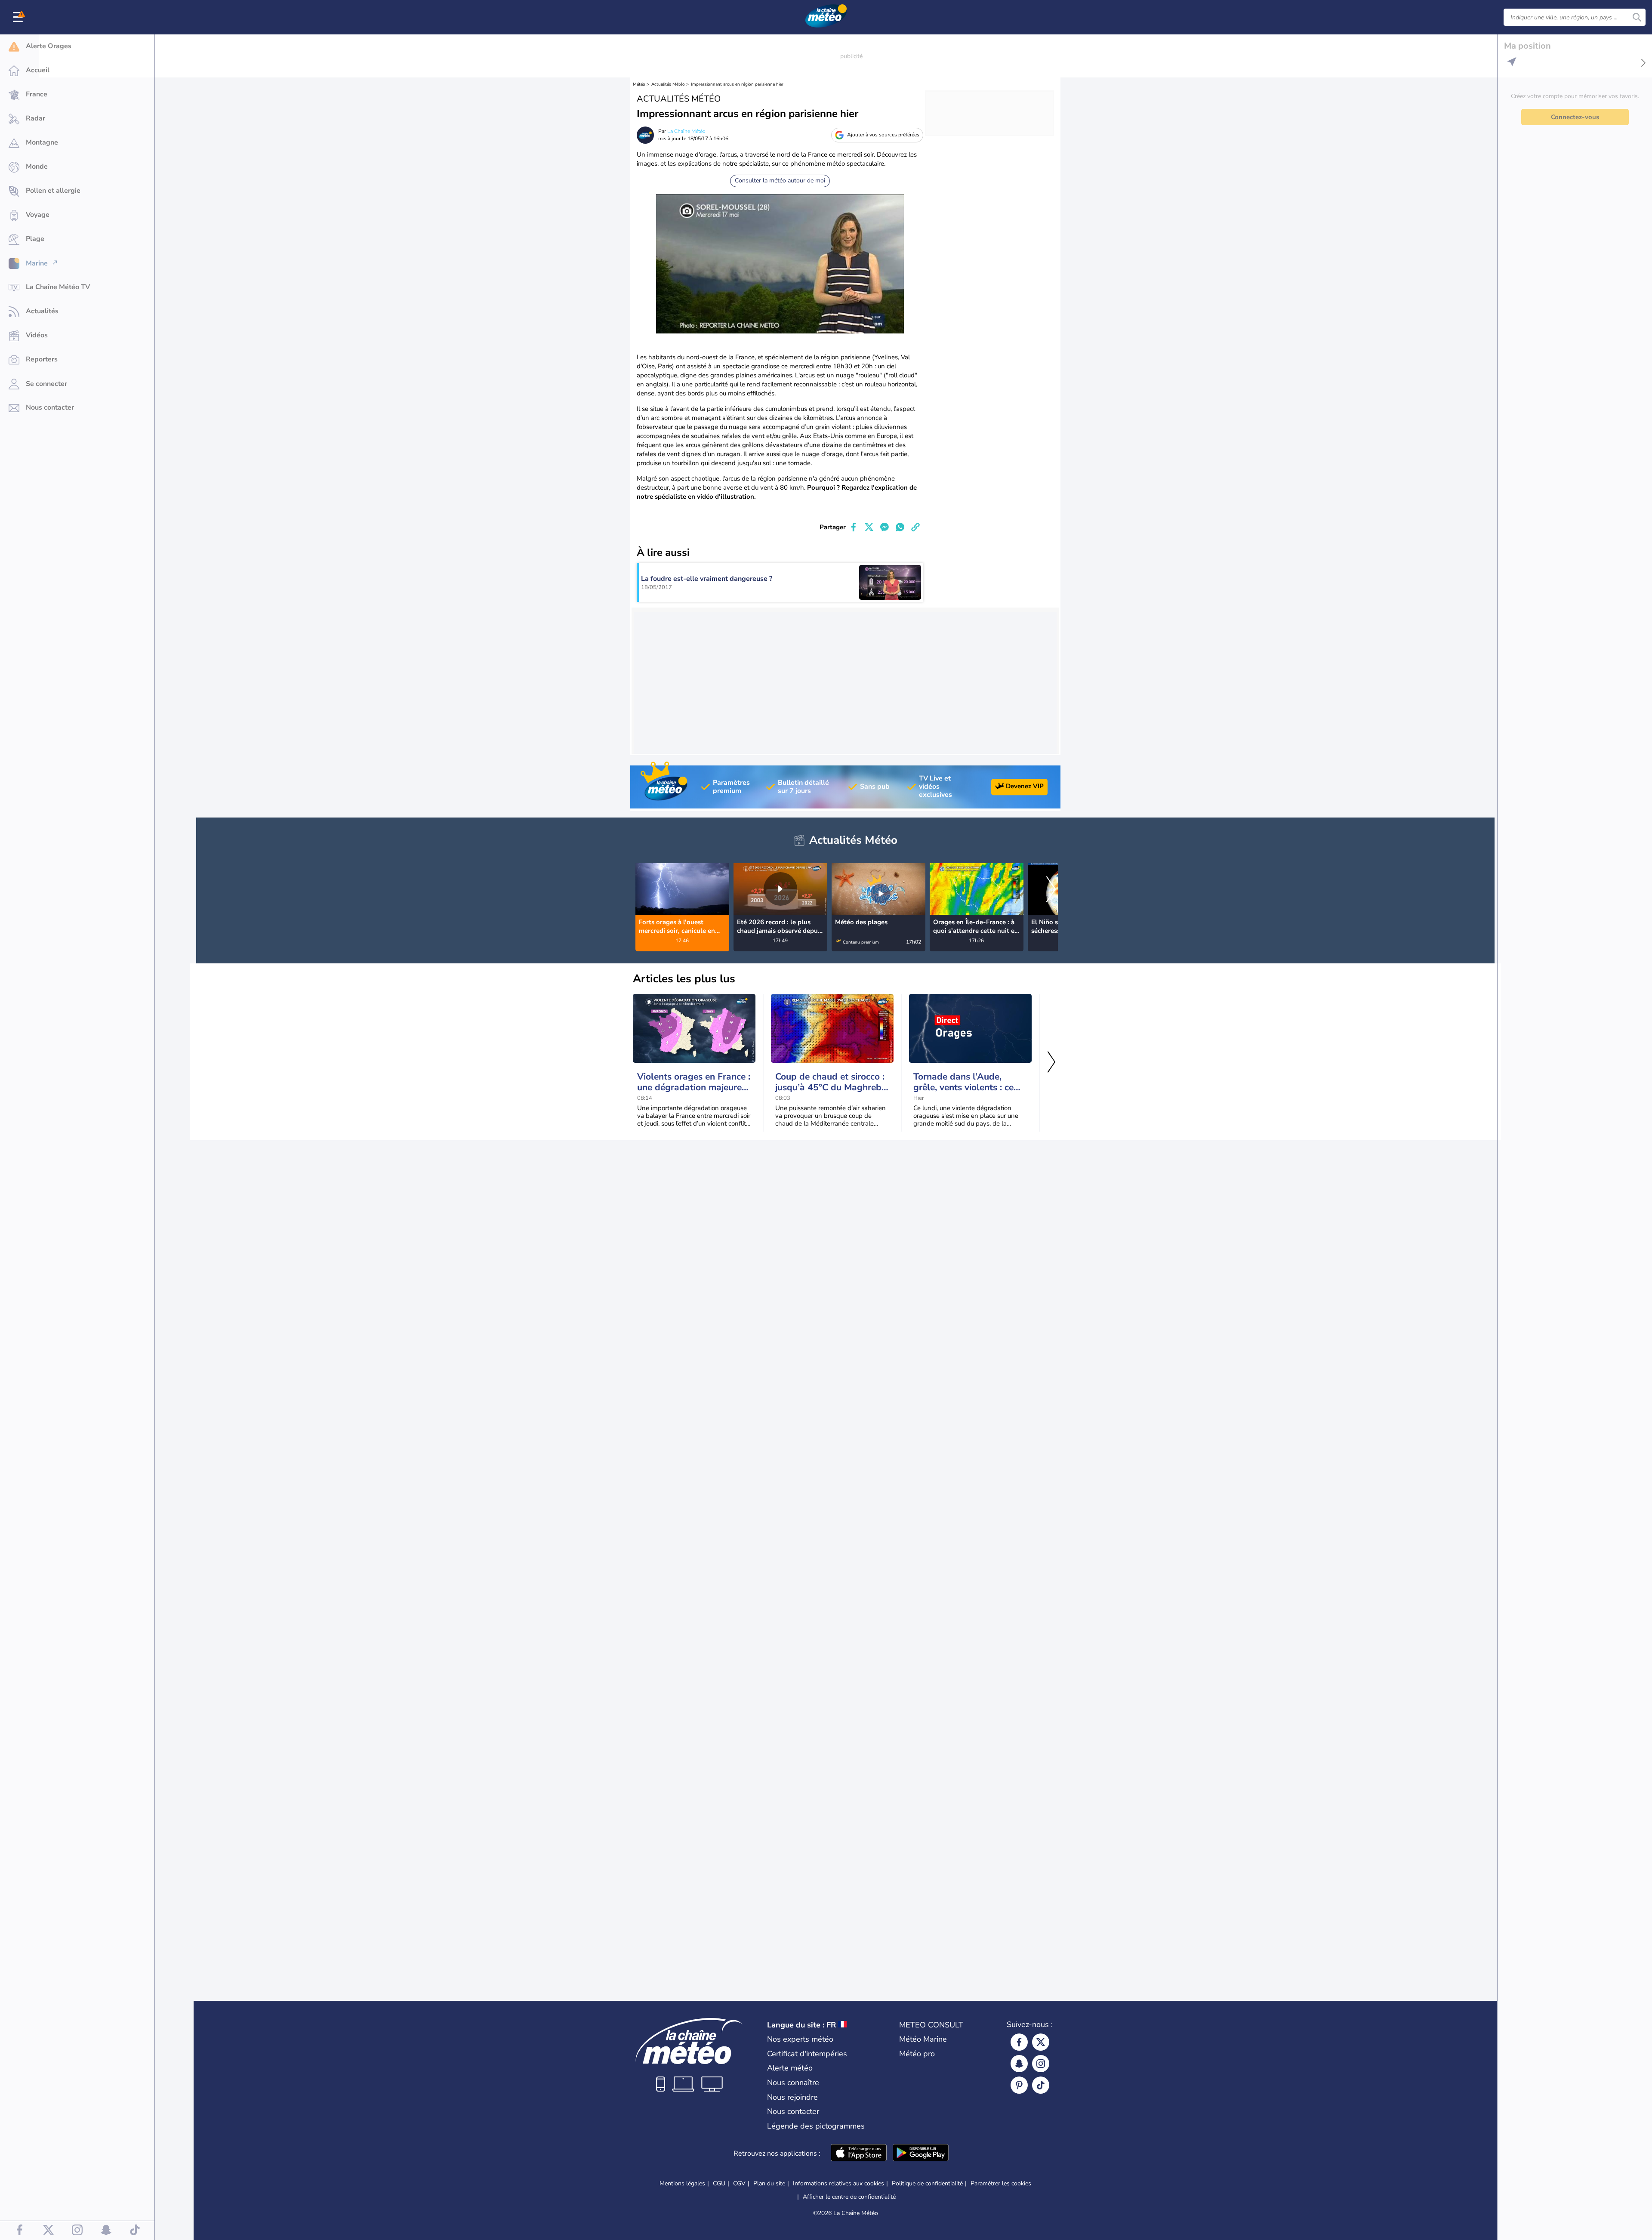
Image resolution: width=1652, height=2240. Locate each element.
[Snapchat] (1019, 2064)
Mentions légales (682, 2183)
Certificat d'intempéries (807, 2054)
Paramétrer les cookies (1001, 2184)
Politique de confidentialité (927, 2183)
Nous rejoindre (792, 2097)
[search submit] (1637, 17)
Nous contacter (793, 2111)
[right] (1051, 890)
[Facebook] (1019, 2042)
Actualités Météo (668, 84)
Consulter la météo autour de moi (780, 180)
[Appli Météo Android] (921, 2154)
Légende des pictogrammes (816, 2126)
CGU (719, 2183)
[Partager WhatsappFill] (900, 527)
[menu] (19, 17)
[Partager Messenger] (885, 527)
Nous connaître (793, 2083)
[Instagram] (1041, 2064)
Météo (639, 84)
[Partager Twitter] (869, 527)
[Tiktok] (1041, 2085)
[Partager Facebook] (854, 527)
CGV (739, 2183)
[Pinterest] (1019, 2085)
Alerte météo (790, 2068)
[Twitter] (1041, 2042)
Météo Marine (923, 2039)
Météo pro (917, 2054)
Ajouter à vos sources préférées (883, 135)
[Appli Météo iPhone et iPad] (859, 2154)
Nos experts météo (800, 2039)
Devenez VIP (1025, 786)
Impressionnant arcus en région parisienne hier (737, 84)
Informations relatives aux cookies (838, 2183)
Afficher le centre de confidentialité (849, 2197)
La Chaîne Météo (686, 131)
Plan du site (769, 2183)
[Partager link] (915, 527)
